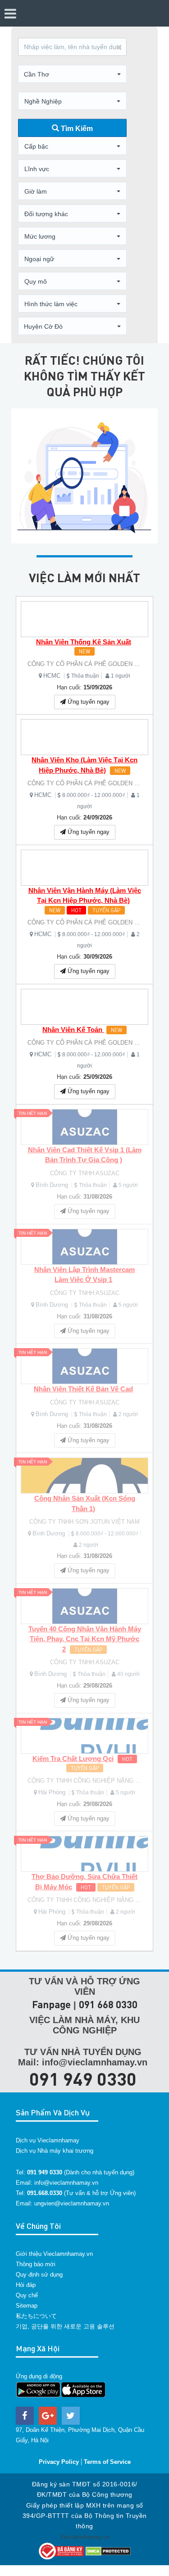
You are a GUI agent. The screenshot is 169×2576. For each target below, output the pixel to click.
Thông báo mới (36, 2264)
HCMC (52, 676)
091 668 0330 (108, 2004)
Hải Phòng (52, 1792)
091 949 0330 (83, 2078)
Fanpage (51, 2004)
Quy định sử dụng (39, 2275)
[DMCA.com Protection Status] (108, 2551)
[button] (72, 74)
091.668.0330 (45, 2193)
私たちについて (36, 2316)
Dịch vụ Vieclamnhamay (48, 2140)
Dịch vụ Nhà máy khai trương (55, 2151)
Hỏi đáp (26, 2285)
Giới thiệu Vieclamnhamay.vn (54, 2254)
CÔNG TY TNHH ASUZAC (85, 1173)
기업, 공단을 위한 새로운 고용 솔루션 (65, 2326)
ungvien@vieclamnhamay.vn (72, 2203)
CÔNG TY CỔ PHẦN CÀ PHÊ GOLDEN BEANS (91, 664)
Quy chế (27, 2295)
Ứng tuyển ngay (88, 702)
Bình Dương (52, 1185)
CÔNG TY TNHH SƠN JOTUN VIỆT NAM (84, 1522)
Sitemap (27, 2306)
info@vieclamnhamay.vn (66, 2183)
